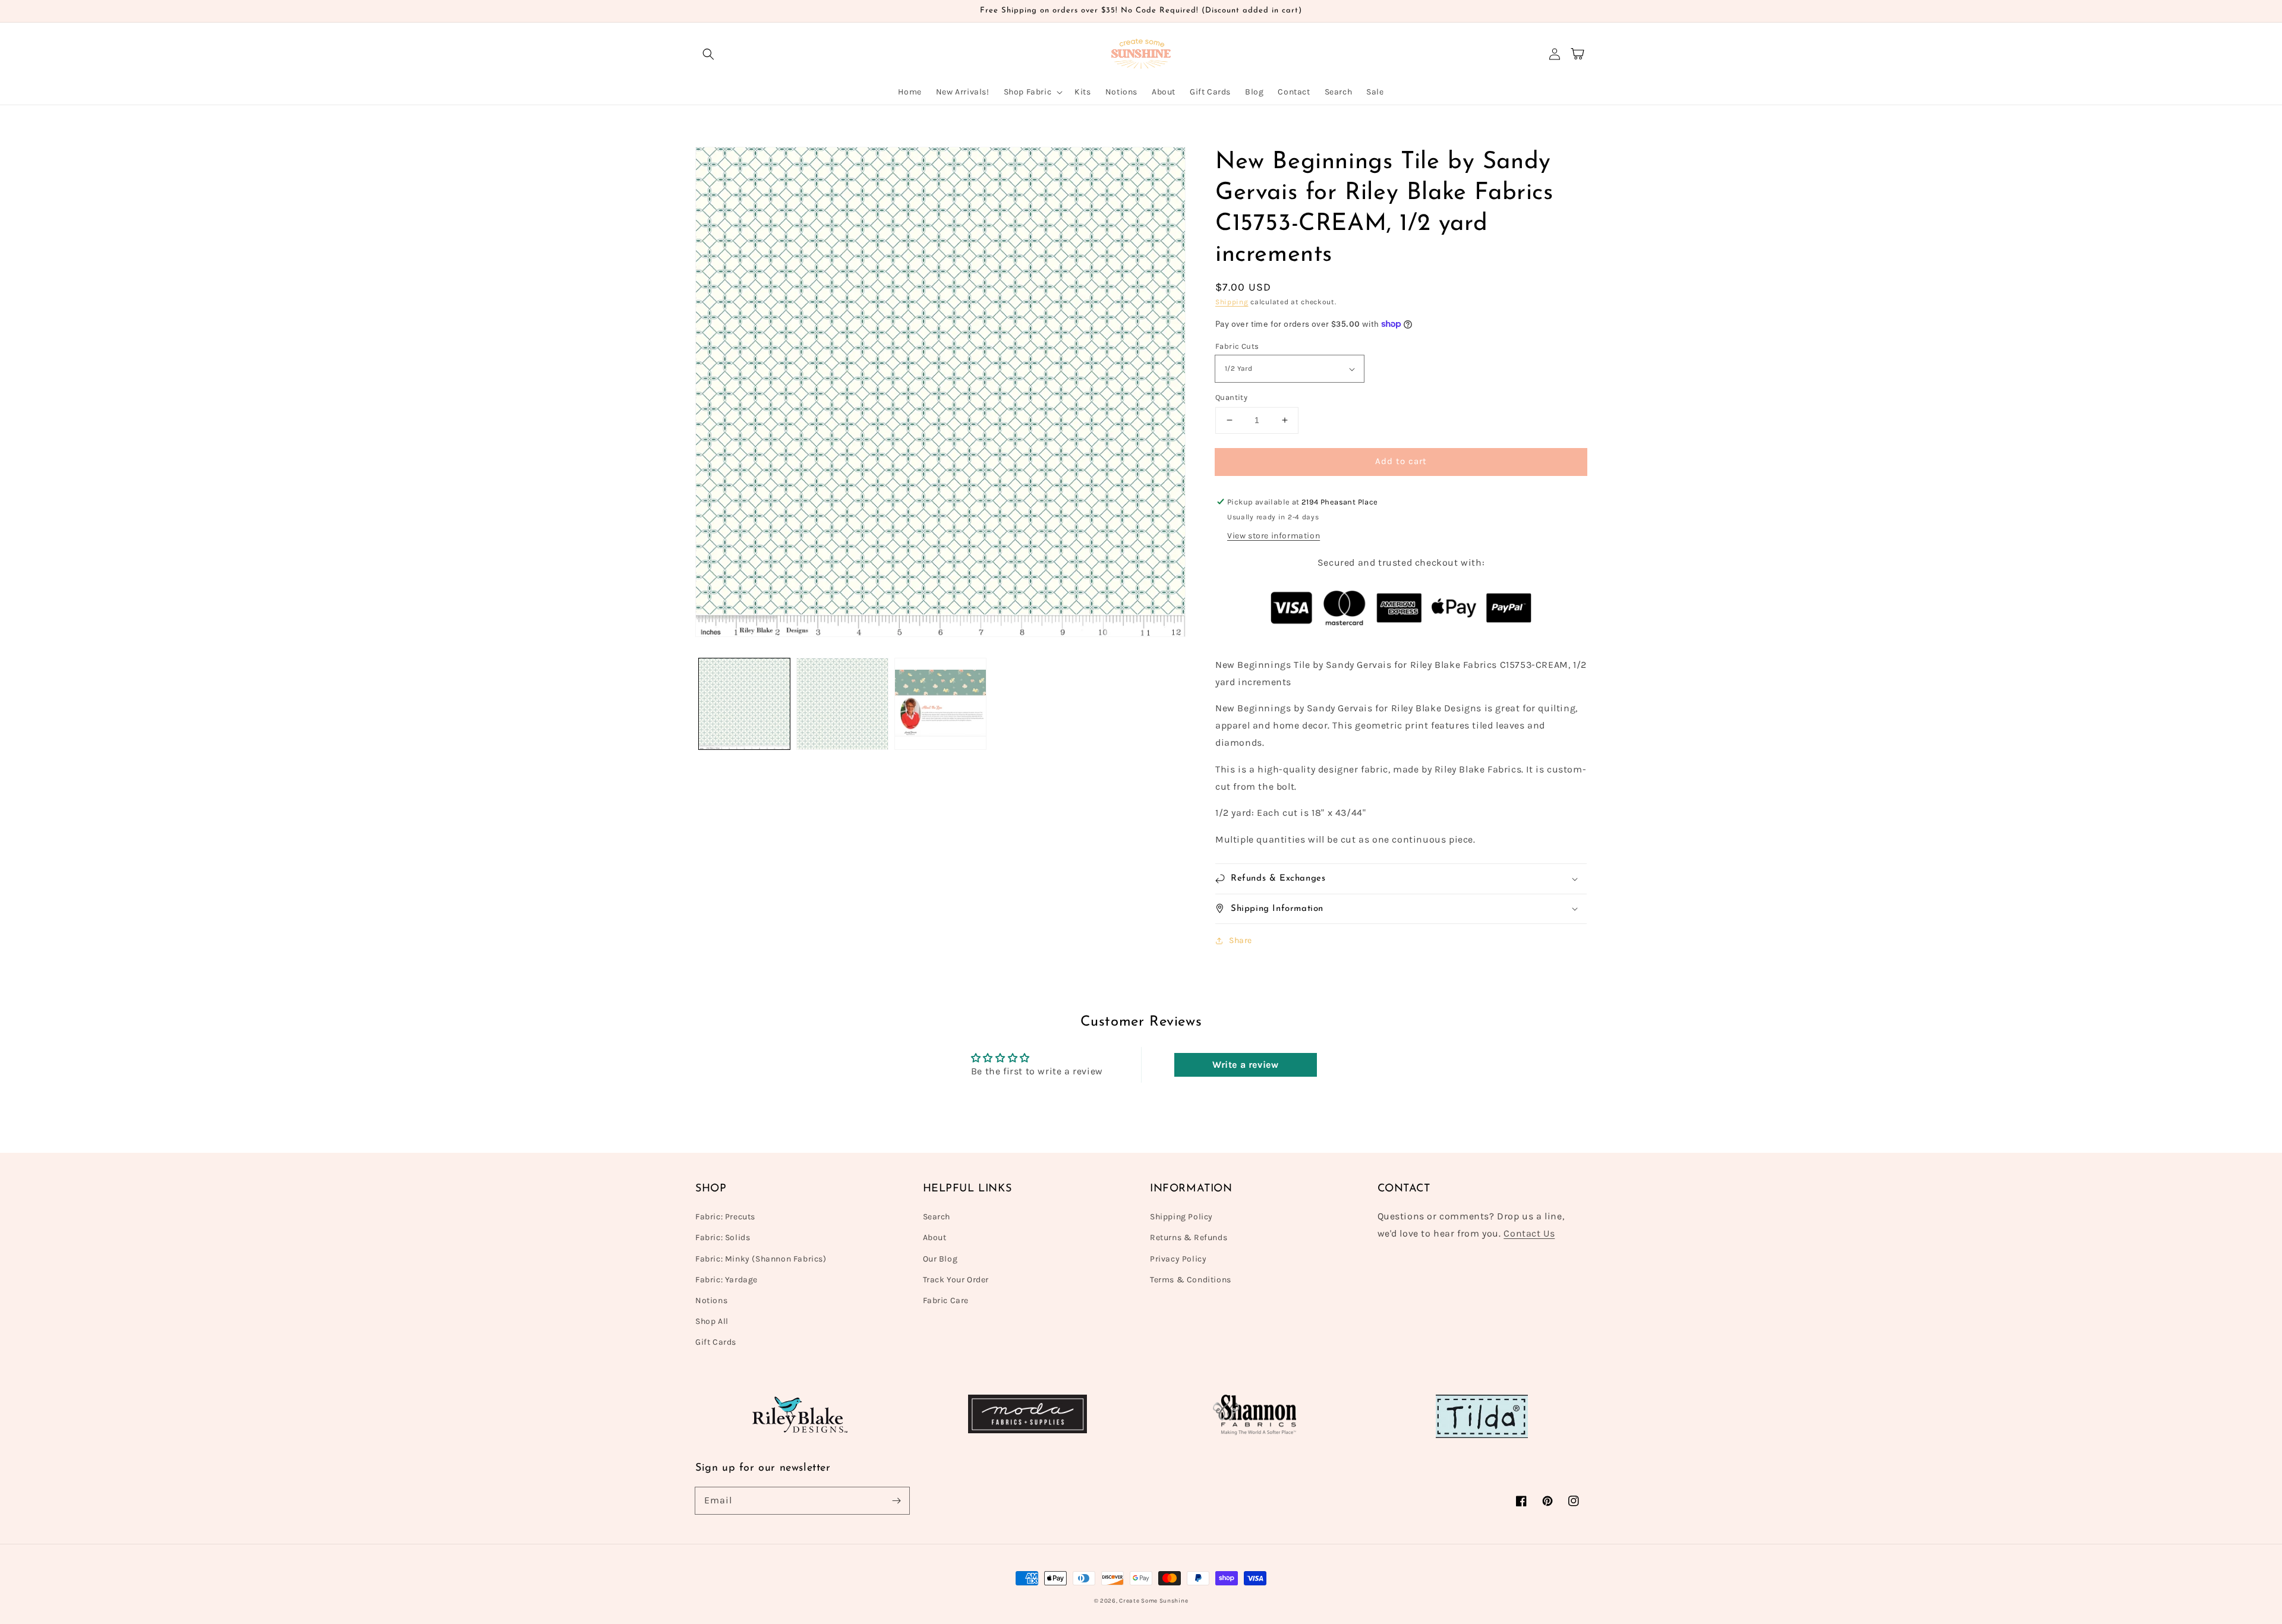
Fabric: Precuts (725, 1217)
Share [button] (1241, 940)
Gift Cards (716, 1342)
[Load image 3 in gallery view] (940, 704)
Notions (711, 1300)
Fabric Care (946, 1300)
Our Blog (940, 1259)
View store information (1274, 536)
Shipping (1232, 302)
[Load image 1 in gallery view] (744, 704)
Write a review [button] (1245, 1065)
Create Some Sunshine (1153, 1601)
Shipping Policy (1181, 1217)
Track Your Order (956, 1280)
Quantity (1231, 397)
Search (937, 1217)
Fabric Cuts (1237, 346)
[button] (708, 54)
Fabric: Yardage (726, 1280)
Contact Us (1529, 1233)
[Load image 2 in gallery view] (842, 704)
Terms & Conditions (1191, 1280)
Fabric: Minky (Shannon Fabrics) (761, 1259)
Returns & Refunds (1189, 1237)
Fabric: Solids (723, 1237)
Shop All (712, 1321)
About (935, 1237)
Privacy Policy (1178, 1259)
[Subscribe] (896, 1500)
